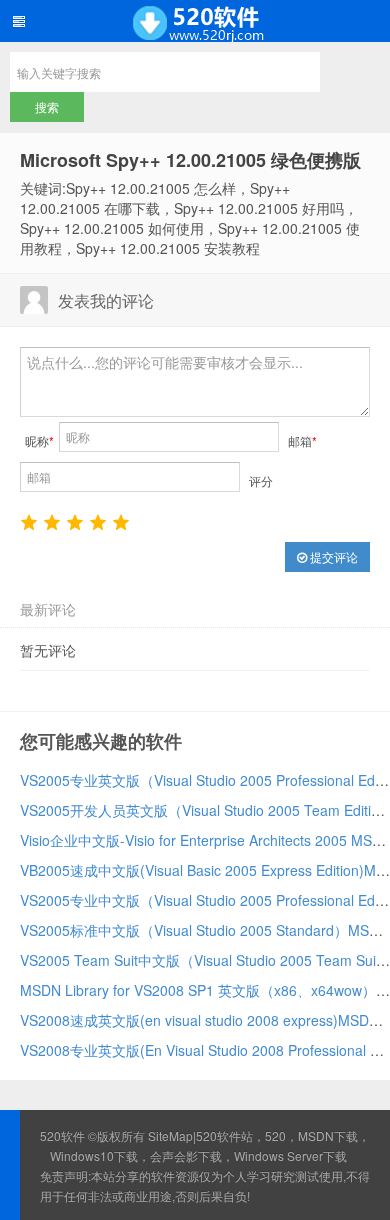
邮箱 (302, 440)
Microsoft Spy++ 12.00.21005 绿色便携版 (190, 160)
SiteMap (170, 1135)
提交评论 (332, 556)
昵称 (39, 440)
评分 (261, 480)
